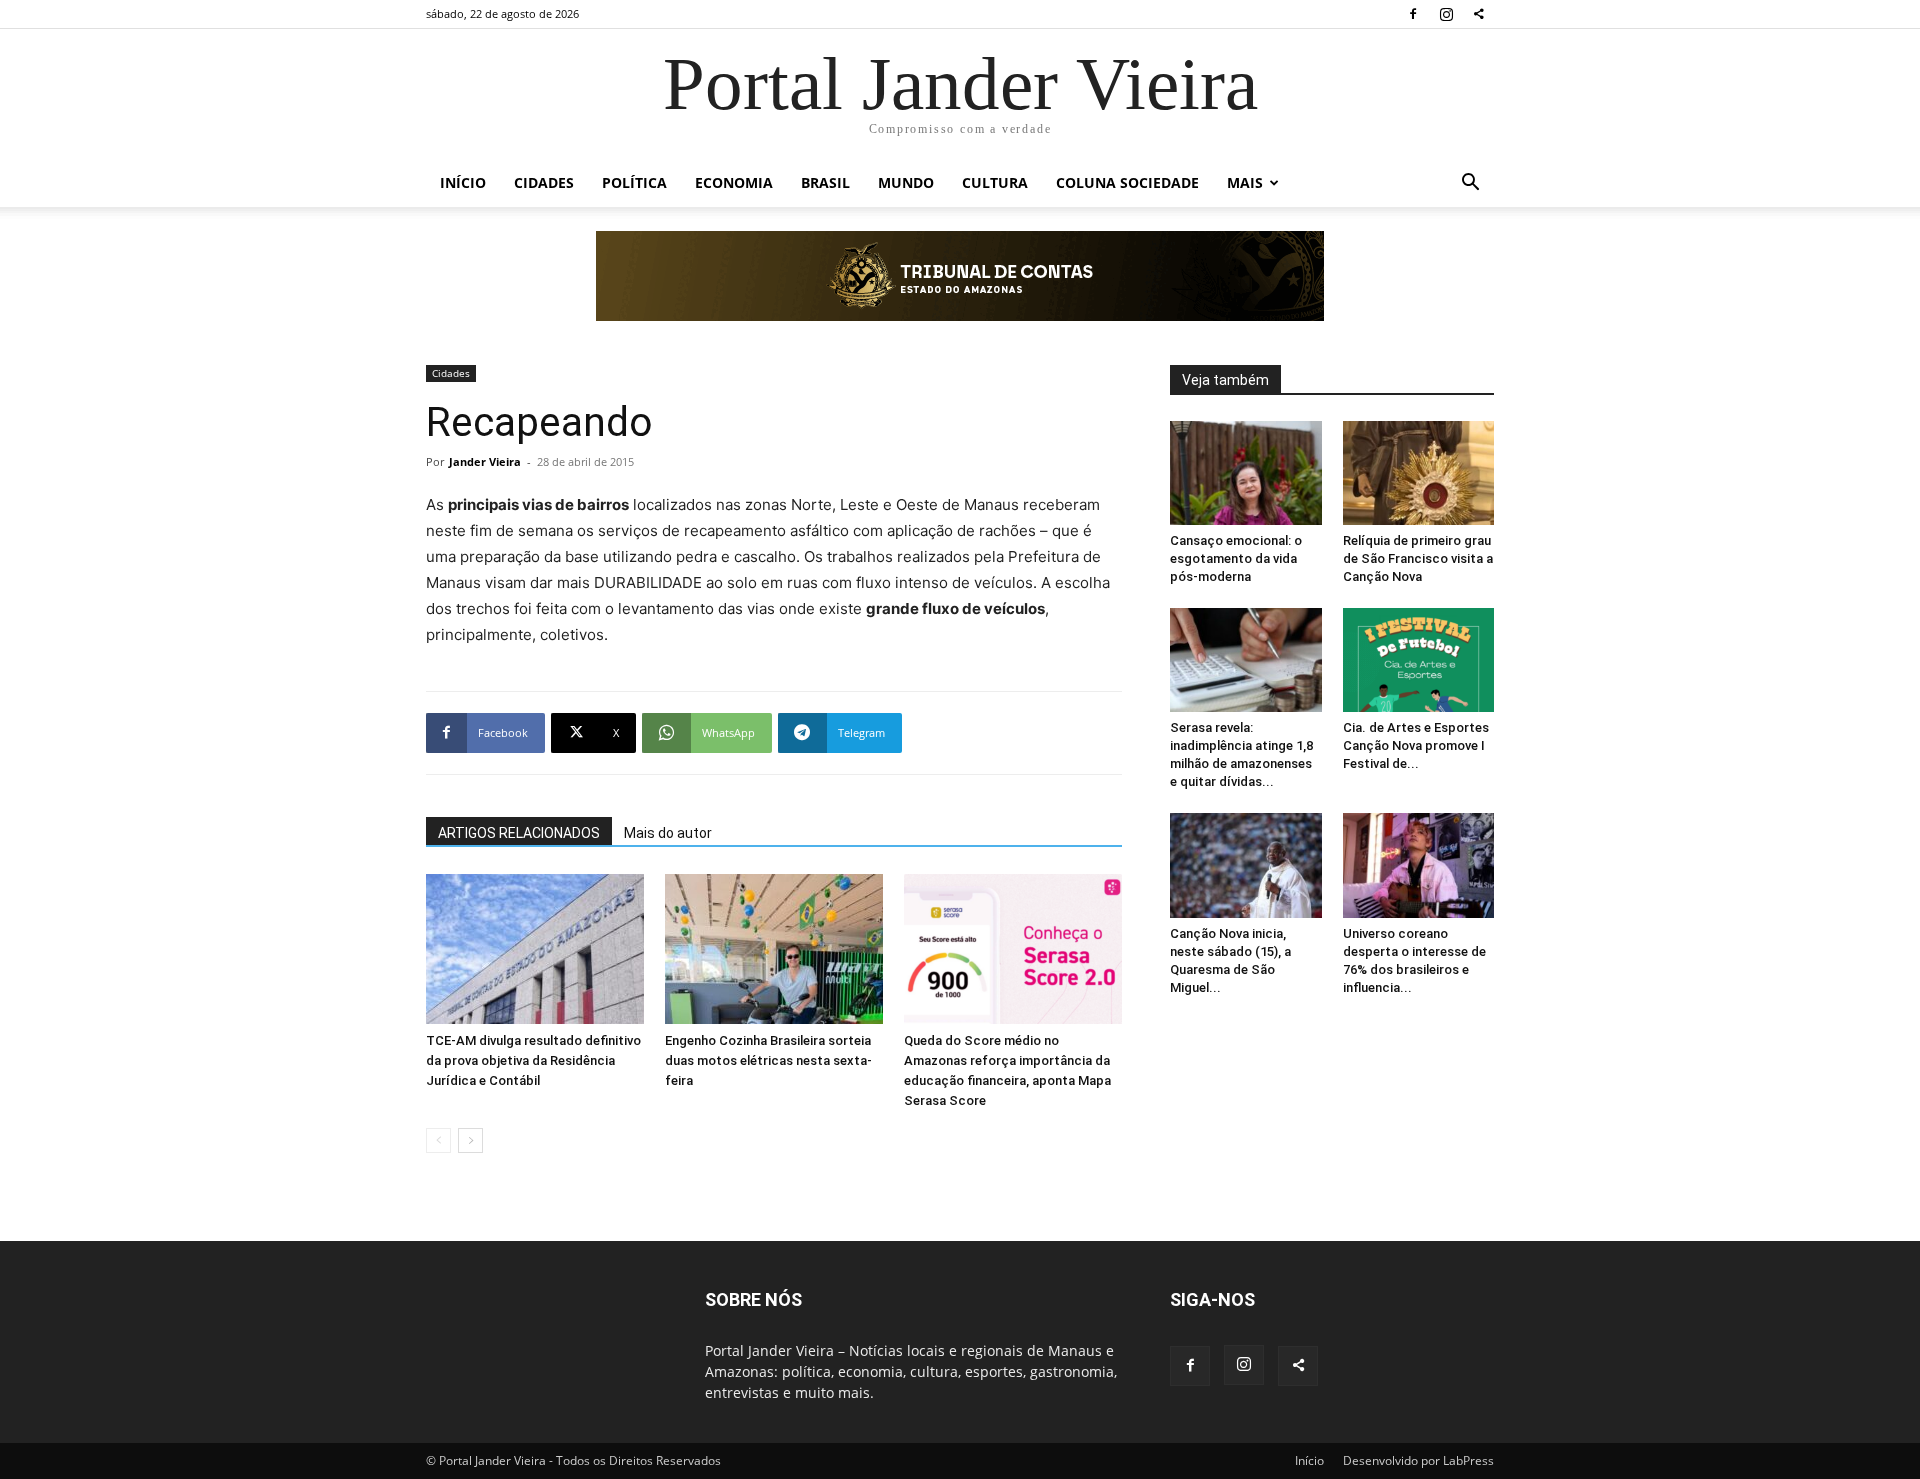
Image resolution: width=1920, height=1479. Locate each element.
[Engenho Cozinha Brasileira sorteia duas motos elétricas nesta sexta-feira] (774, 949)
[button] (1470, 184)
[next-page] (470, 1140)
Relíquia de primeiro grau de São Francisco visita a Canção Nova (1418, 558)
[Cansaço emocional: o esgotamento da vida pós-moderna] (1246, 473)
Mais (1245, 182)
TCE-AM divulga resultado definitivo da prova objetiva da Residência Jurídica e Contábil (533, 1060)
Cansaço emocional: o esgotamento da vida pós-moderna (1236, 558)
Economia (734, 182)
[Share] (1479, 14)
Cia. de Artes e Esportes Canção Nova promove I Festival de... (1416, 745)
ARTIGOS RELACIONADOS (519, 833)
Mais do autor (668, 833)
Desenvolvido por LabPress (1418, 1460)
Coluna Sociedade (1127, 182)
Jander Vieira (485, 461)
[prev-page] (438, 1140)
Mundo (906, 182)
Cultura (995, 182)
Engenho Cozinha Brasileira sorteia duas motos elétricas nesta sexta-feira (768, 1060)
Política (634, 182)
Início (463, 182)
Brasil (825, 182)
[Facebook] (1413, 14)
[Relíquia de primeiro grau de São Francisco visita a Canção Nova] (1419, 473)
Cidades (544, 182)
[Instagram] (1446, 14)
